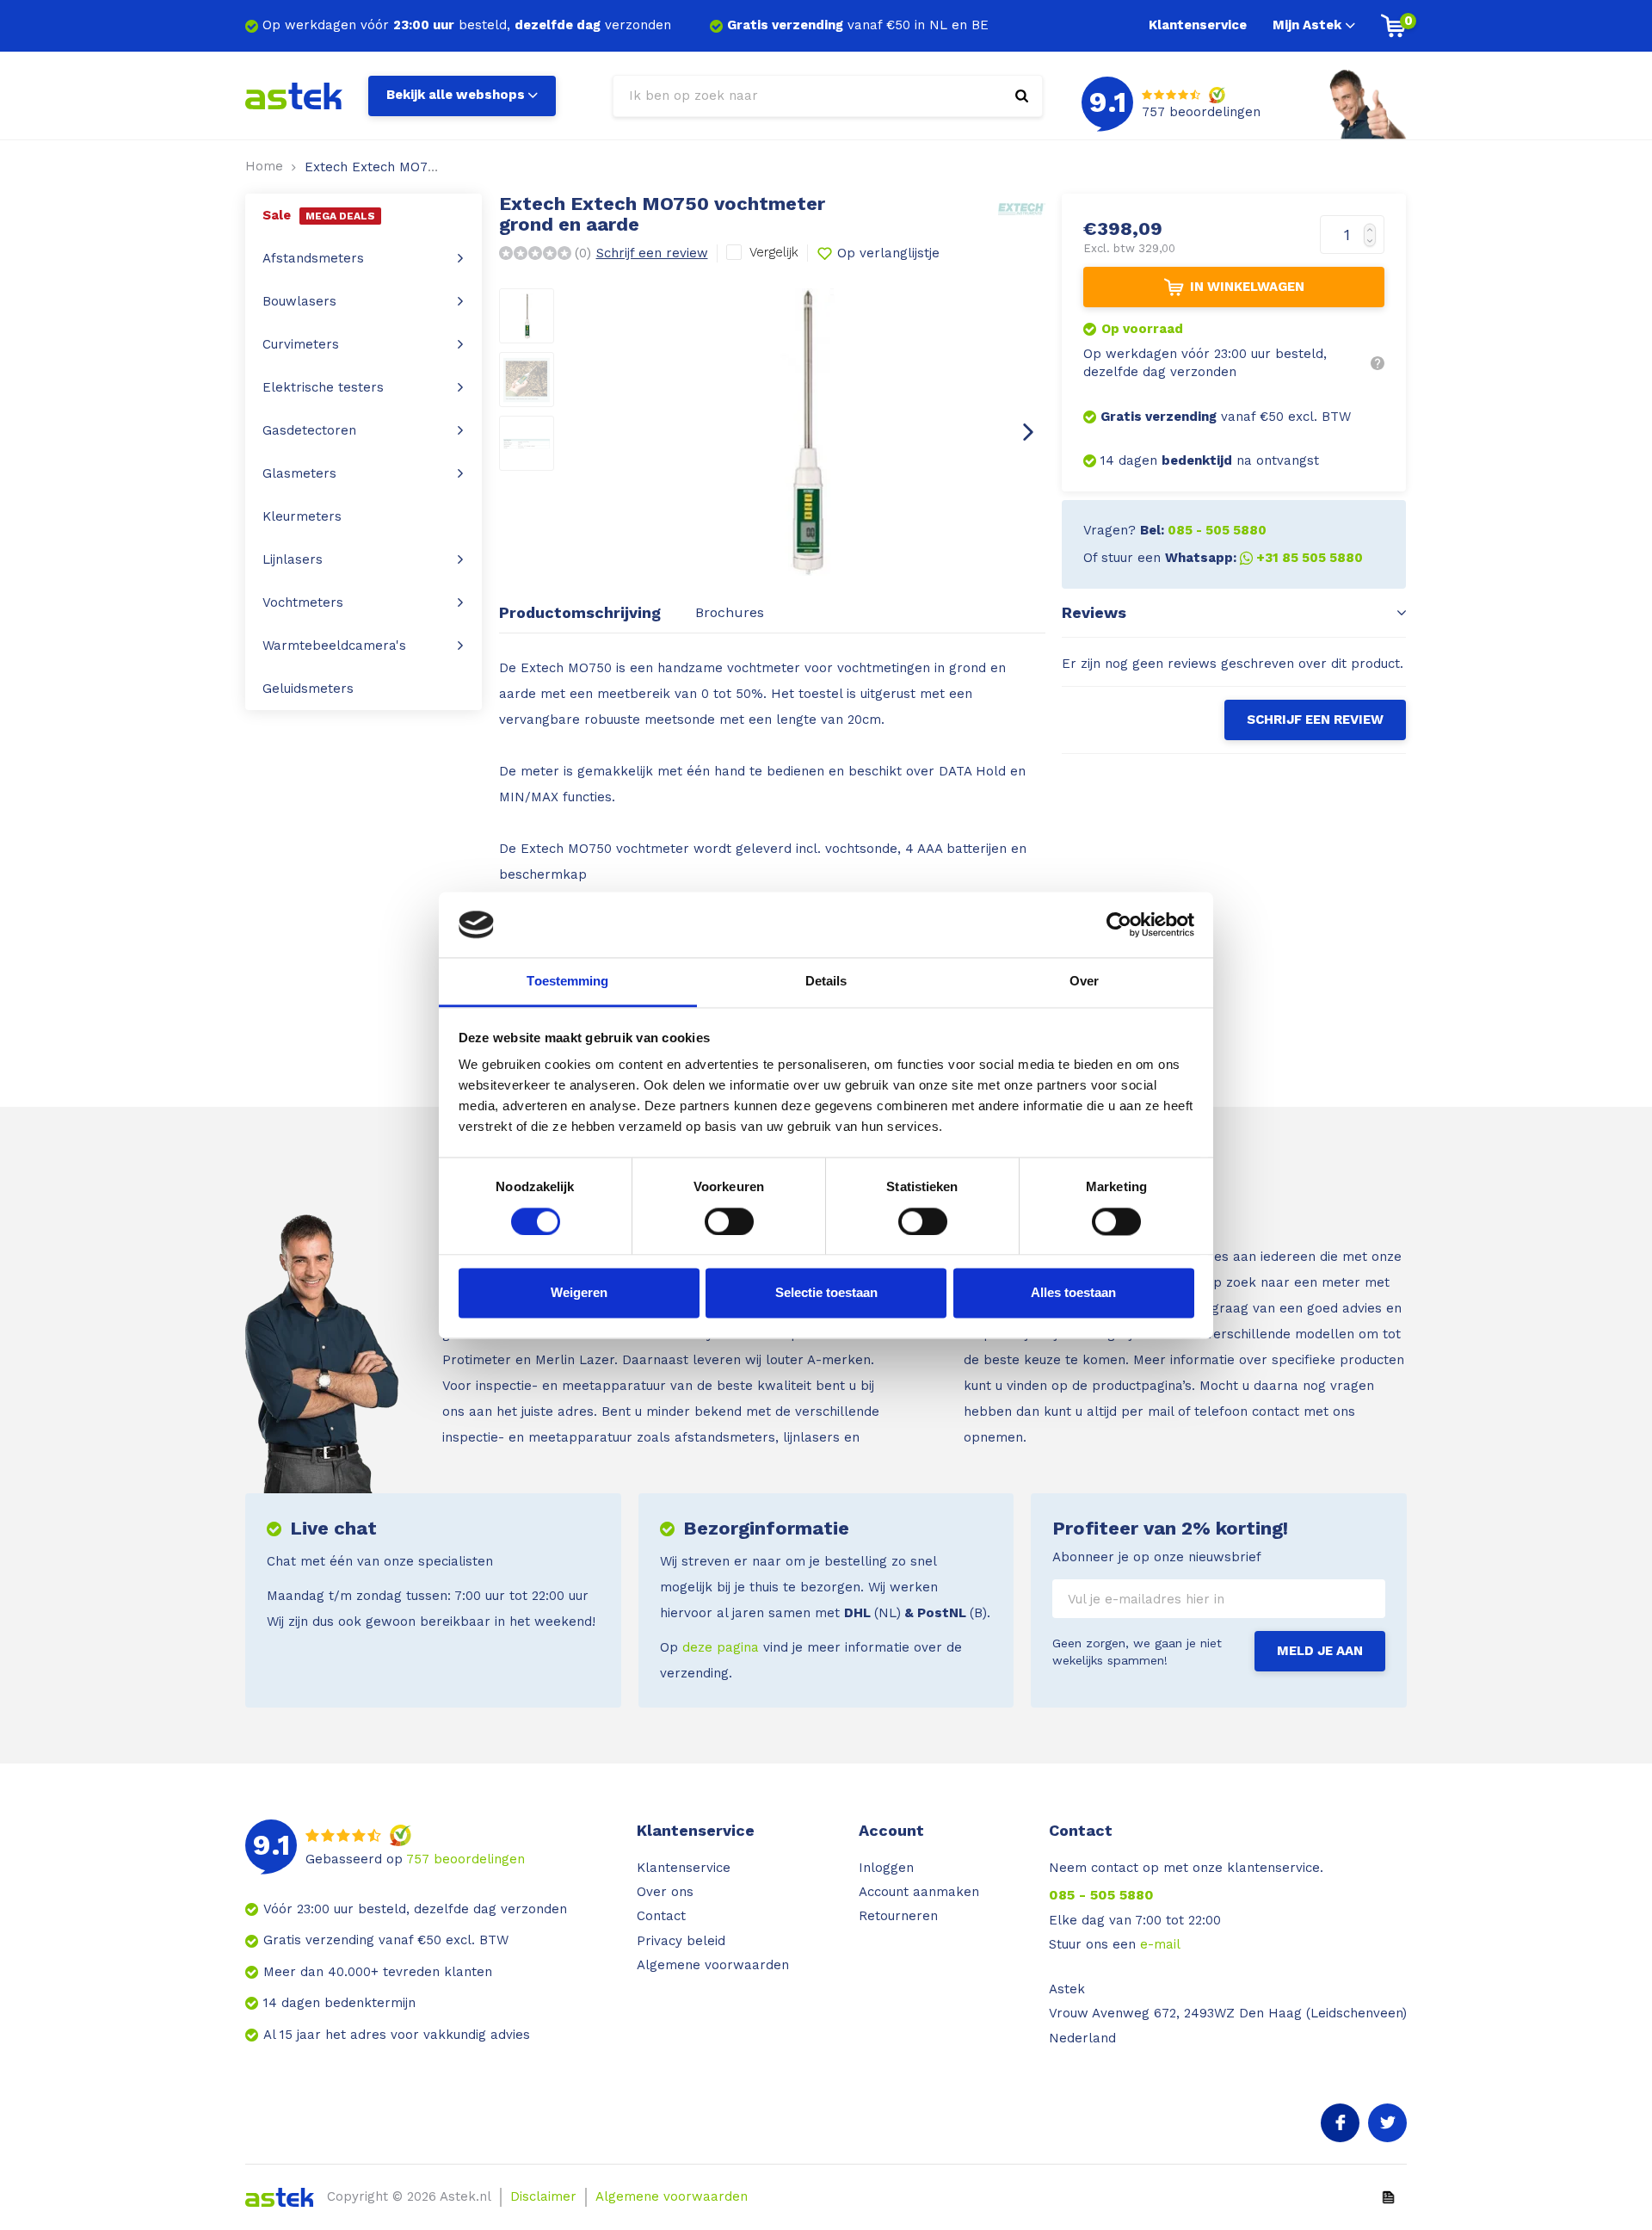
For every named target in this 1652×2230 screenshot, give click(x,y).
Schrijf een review (652, 253)
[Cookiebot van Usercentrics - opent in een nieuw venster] (1119, 924)
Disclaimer (543, 2196)
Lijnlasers (293, 559)
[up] (1374, 225)
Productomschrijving (580, 612)
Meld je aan (1320, 1651)
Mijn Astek (1307, 25)
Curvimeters (301, 344)
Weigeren (579, 1293)
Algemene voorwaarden (713, 1965)
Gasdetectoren (309, 430)
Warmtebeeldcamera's (334, 646)
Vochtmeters (303, 602)
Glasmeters (299, 473)
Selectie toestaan (826, 1293)
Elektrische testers (323, 387)
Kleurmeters (302, 516)
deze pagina (721, 1647)
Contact (661, 1916)
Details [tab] (826, 982)
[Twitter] (1387, 2123)
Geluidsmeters (308, 689)
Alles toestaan (1073, 1293)
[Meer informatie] (1378, 363)
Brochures (730, 612)
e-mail (1160, 1944)
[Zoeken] (1022, 96)
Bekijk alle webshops (456, 95)
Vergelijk (774, 252)
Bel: (1203, 530)
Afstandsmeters (313, 258)
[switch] (729, 1221)
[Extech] (1022, 208)
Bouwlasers (299, 301)
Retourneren (898, 1916)
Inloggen (886, 1868)
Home (264, 166)
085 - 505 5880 (1101, 1895)
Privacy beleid (681, 1941)
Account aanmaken (919, 1892)
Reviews (1094, 612)
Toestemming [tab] (567, 982)
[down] (1374, 245)
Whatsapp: (1264, 558)
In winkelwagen (1247, 287)
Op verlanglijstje (888, 253)
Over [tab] (1084, 982)
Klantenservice (1198, 25)
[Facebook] (1340, 2123)
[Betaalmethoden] (1388, 2196)
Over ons (665, 1892)
